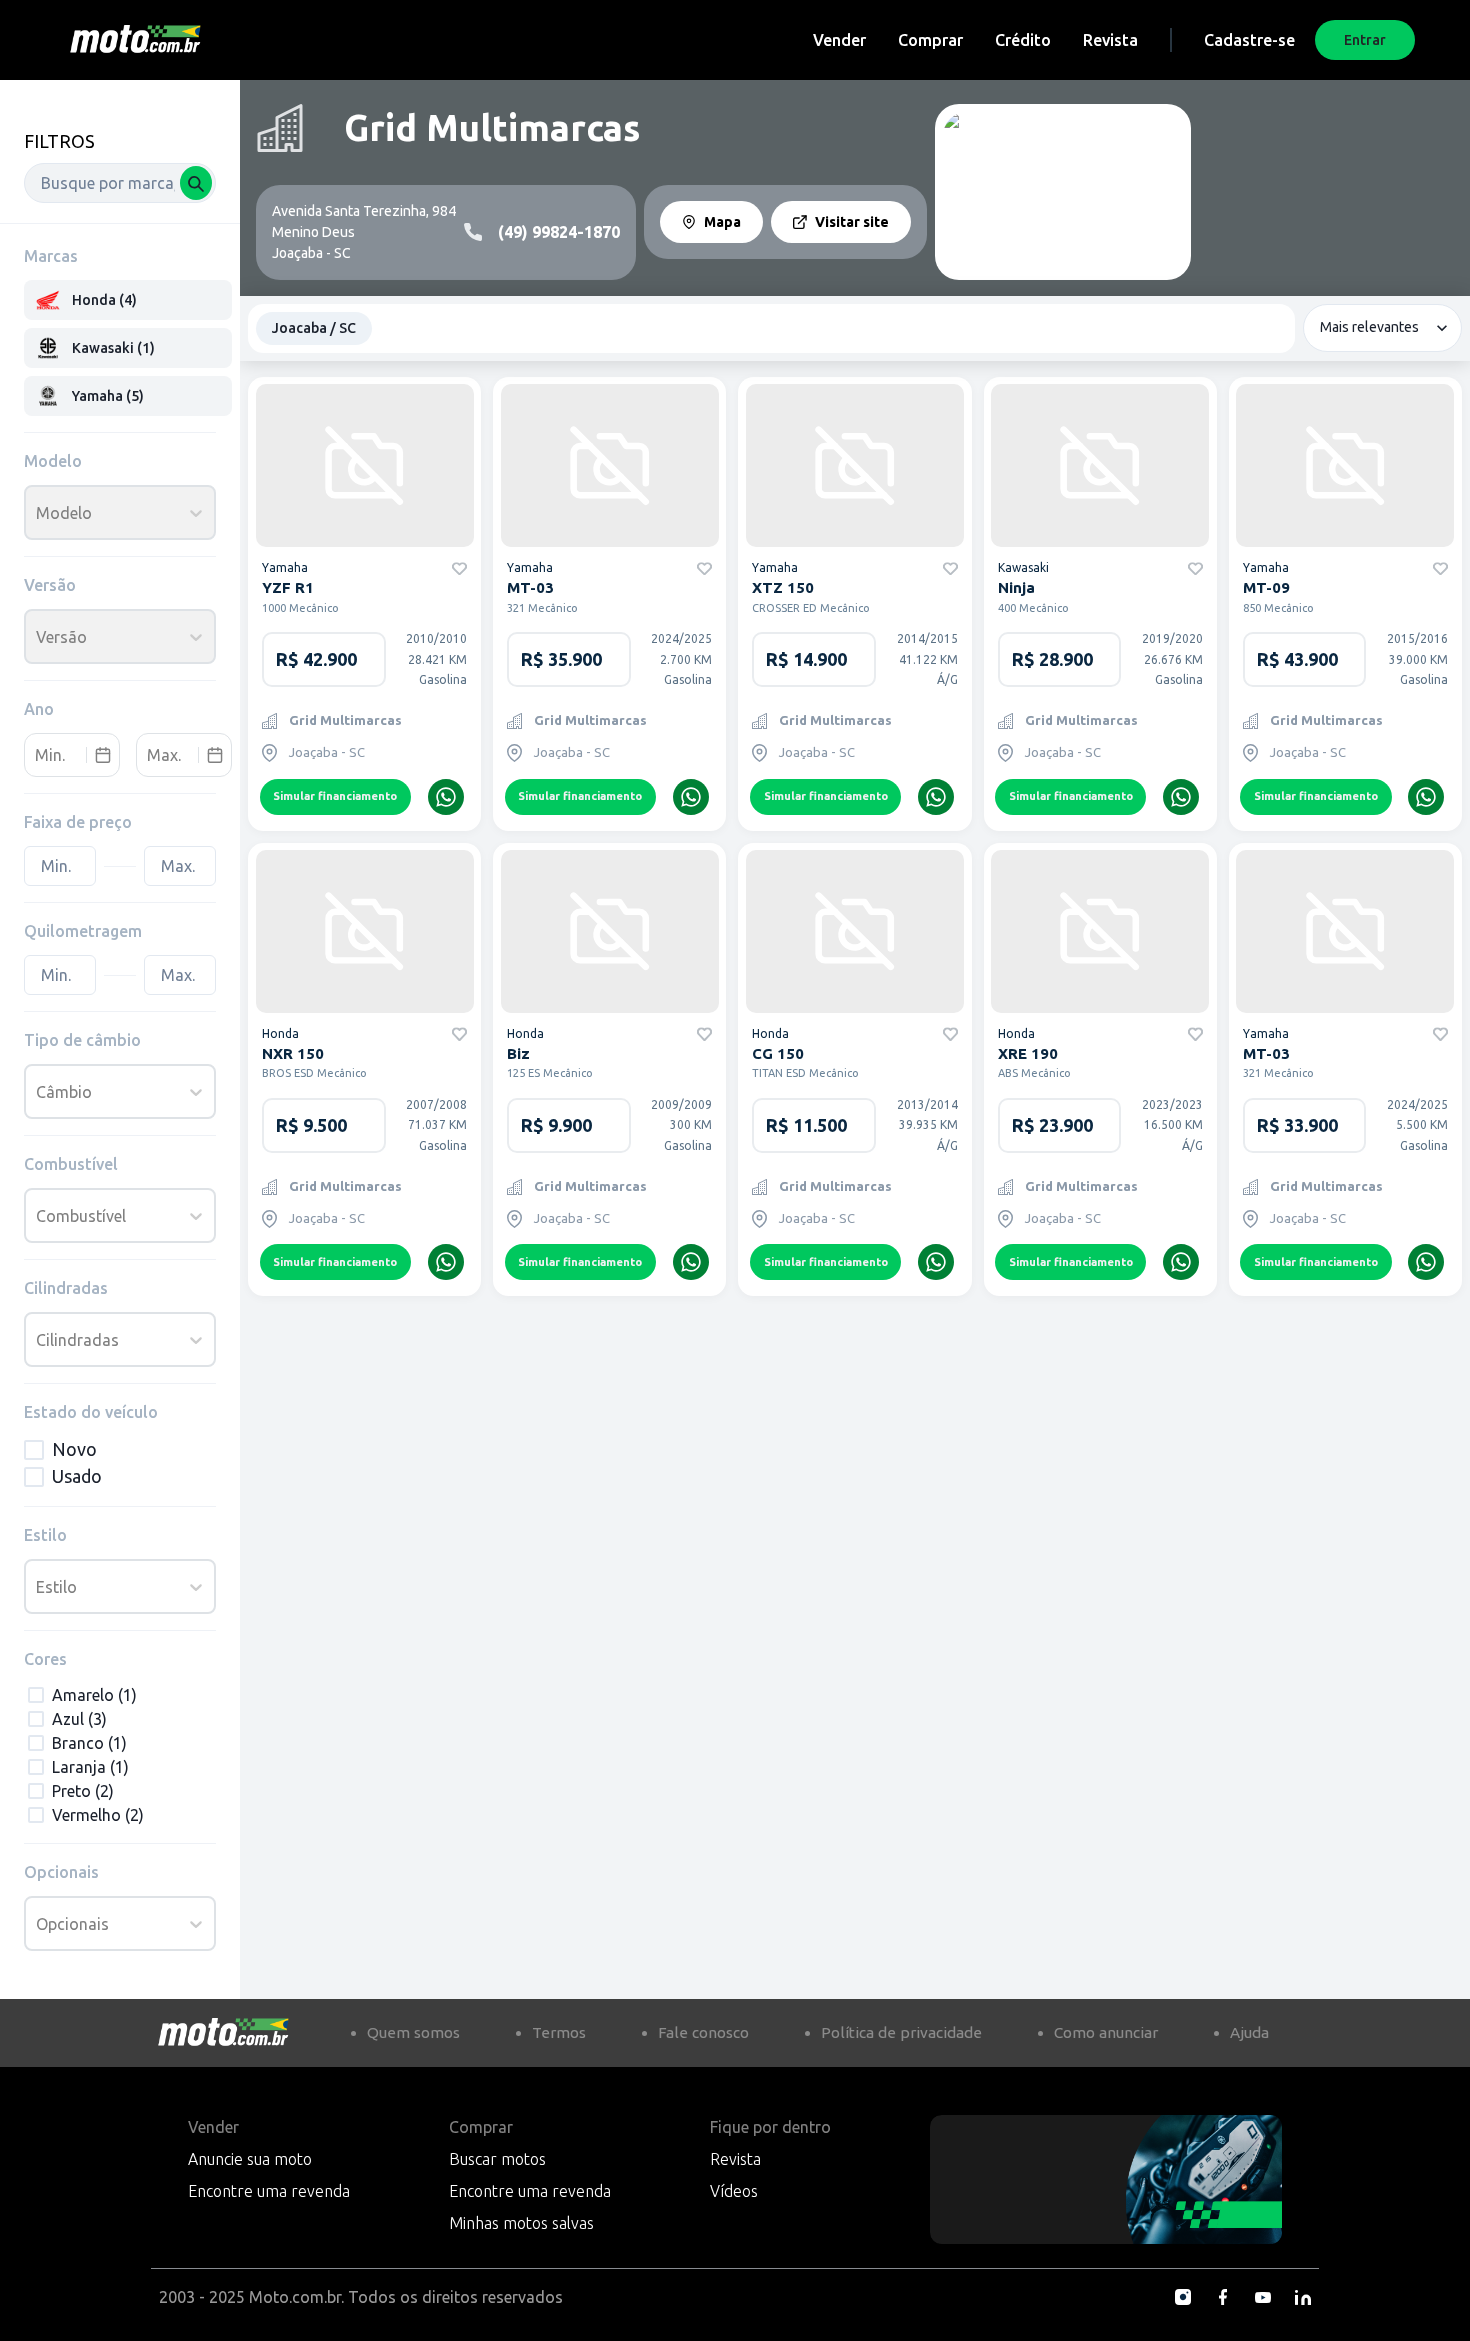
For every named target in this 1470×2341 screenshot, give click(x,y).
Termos (559, 2032)
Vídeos (734, 2191)
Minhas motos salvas (521, 2223)
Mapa (722, 222)
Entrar (1365, 40)
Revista (1110, 40)
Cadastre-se (1249, 40)
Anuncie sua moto (250, 2159)
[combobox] (120, 183)
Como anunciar (1106, 2032)
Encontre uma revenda (269, 2191)
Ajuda (1249, 2032)
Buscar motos (497, 2159)
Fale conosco (703, 2032)
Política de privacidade (901, 2032)
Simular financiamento (335, 796)
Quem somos (413, 2032)
